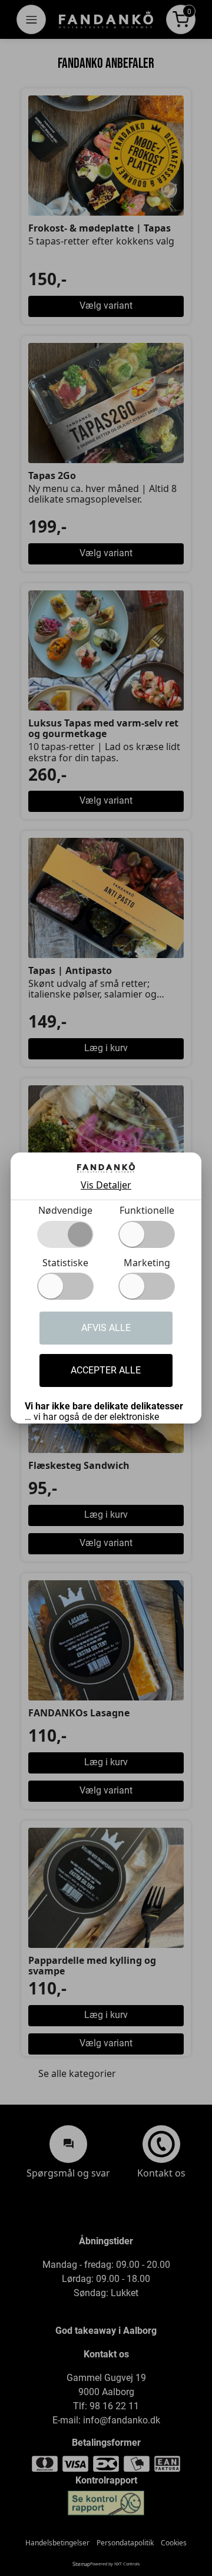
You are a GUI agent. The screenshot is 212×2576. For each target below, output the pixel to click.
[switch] (147, 1234)
